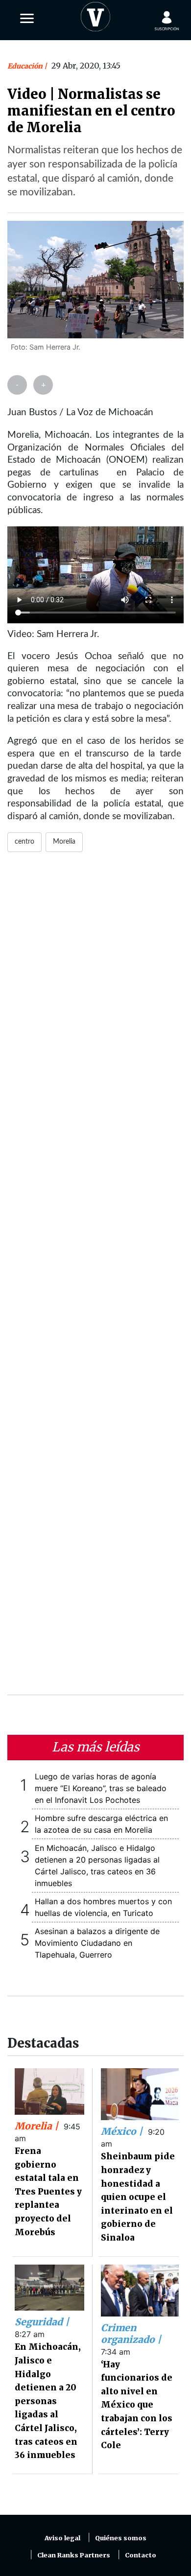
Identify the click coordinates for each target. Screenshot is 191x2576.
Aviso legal (62, 2538)
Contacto (141, 2555)
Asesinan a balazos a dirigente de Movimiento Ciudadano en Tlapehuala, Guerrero (97, 1943)
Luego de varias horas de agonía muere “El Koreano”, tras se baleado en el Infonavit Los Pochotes (101, 1788)
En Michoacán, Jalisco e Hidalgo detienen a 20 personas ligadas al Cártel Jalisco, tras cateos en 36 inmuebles (48, 2401)
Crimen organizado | (131, 2334)
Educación (26, 66)
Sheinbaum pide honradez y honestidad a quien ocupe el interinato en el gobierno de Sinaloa (138, 2197)
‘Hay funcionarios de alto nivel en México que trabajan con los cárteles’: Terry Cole (137, 2405)
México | (123, 2131)
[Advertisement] (95, 1279)
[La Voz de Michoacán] (95, 15)
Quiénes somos (121, 2538)
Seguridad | (42, 2322)
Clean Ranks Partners (74, 2555)
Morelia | (38, 2126)
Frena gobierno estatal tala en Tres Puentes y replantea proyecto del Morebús (48, 2192)
